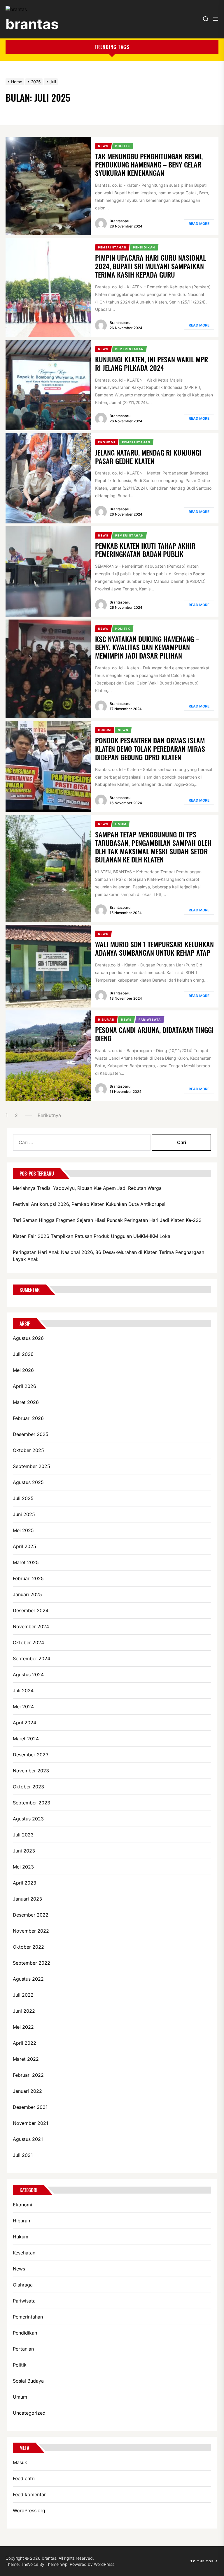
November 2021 (30, 2123)
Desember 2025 (31, 1434)
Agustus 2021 (28, 2139)
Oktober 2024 (28, 1642)
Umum (20, 2397)
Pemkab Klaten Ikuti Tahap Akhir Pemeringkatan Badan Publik (145, 550)
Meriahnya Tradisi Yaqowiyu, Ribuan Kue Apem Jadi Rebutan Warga (87, 1188)
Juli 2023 (23, 1835)
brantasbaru (120, 221)
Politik (20, 2365)
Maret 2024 (26, 1739)
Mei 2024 (23, 1707)
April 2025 (24, 1546)
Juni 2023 (24, 1851)
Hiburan (21, 2221)
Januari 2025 (27, 1594)
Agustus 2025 (28, 1482)
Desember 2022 (31, 1915)
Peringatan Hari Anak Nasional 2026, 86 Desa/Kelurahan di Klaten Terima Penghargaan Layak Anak (108, 1256)
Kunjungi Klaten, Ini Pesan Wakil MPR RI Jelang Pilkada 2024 (152, 363)
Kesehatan (24, 2253)
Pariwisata (24, 2301)
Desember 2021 (30, 2107)
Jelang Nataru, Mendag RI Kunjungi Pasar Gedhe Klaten (148, 457)
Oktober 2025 (28, 1450)
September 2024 (32, 1658)
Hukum (21, 2237)
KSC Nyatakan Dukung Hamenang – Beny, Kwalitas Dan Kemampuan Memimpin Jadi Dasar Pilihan (147, 647)
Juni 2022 (24, 2011)
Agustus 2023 (28, 1819)
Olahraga (23, 2285)
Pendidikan (25, 2333)
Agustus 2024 (28, 1675)
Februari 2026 (28, 1418)
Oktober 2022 (28, 1947)
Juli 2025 (23, 1498)
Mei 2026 (23, 1370)
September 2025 (32, 1466)
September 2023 (32, 1803)
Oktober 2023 (28, 1787)
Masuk (20, 2462)
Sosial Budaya (28, 2381)
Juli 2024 (23, 1691)
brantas (32, 24)
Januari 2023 (27, 1899)
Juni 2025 (24, 1514)
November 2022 (31, 1931)
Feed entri (24, 2478)
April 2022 (24, 2043)
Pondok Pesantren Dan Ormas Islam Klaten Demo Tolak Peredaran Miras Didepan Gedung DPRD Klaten (150, 749)
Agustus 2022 (28, 1979)
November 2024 (31, 1626)
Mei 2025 (23, 1530)
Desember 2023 (31, 1755)
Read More (199, 224)
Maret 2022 (26, 2059)
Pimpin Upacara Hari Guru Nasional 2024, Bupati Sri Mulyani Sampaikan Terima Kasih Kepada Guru (150, 266)
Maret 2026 (26, 1402)
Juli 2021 (23, 2155)
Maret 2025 (26, 1562)
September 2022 (32, 1963)
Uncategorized (29, 2413)
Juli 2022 (23, 1995)
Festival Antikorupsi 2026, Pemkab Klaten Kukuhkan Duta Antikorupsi (89, 1204)
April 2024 (24, 1723)
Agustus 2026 (28, 1338)
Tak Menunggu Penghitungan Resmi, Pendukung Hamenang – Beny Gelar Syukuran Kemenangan (149, 165)
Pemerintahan (28, 2317)
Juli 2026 (23, 1354)
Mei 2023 (23, 1867)
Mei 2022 (23, 2027)
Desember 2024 (31, 1610)
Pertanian (23, 2349)
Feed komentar (29, 2494)
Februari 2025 (28, 1578)
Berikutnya (49, 1115)
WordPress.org (29, 2510)
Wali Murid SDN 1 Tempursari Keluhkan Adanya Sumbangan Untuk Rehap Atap (154, 948)
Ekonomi (22, 2205)
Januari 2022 (27, 2091)
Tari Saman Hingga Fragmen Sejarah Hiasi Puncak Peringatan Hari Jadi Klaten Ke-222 (107, 1220)
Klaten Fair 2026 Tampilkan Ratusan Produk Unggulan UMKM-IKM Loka (92, 1236)
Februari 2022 (28, 2075)
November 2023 (31, 1771)
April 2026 (24, 1386)
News (19, 2269)
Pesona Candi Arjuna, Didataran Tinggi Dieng (154, 1034)
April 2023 (24, 1883)
